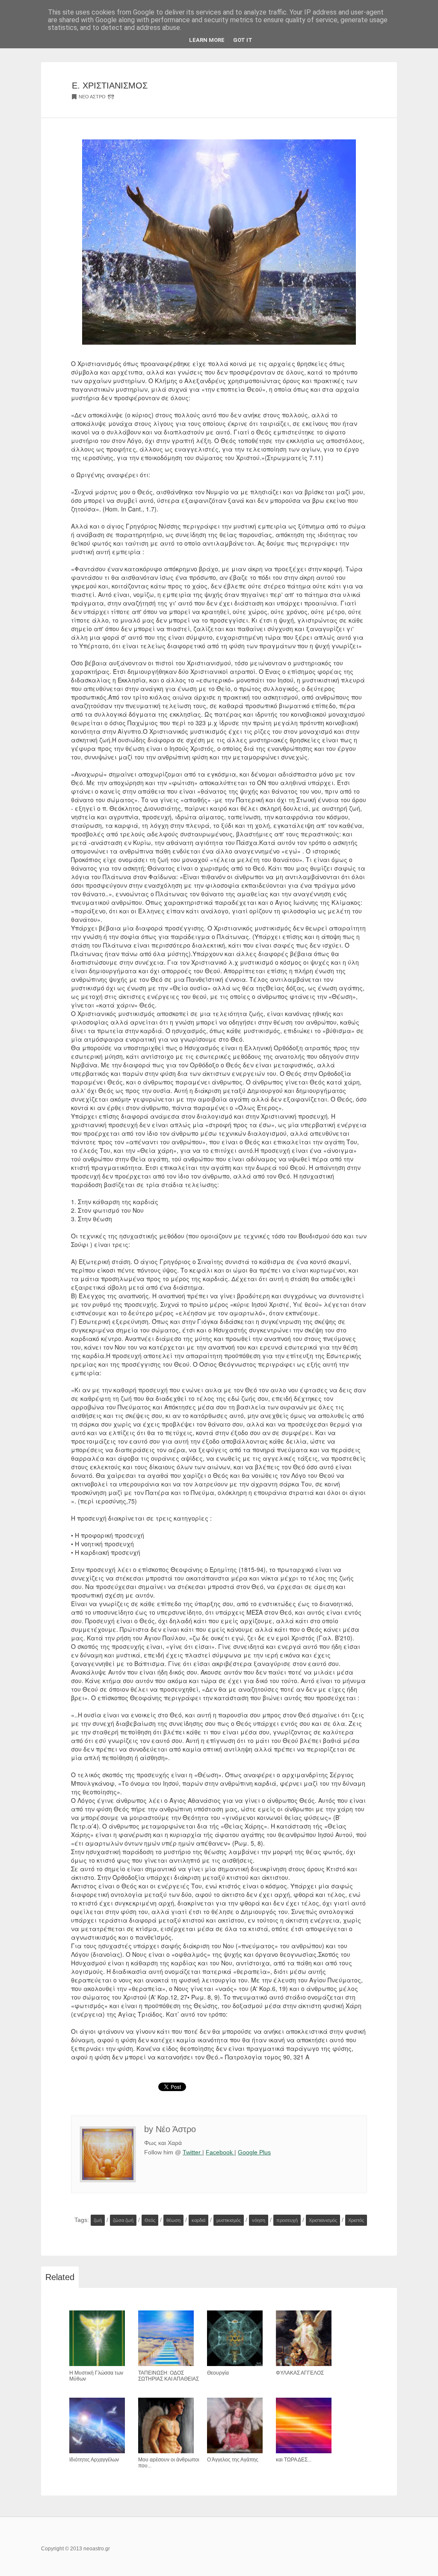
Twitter (192, 2152)
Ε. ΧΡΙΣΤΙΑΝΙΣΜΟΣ (110, 86)
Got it (243, 40)
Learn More (207, 40)
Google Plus (254, 2152)
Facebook (220, 2152)
